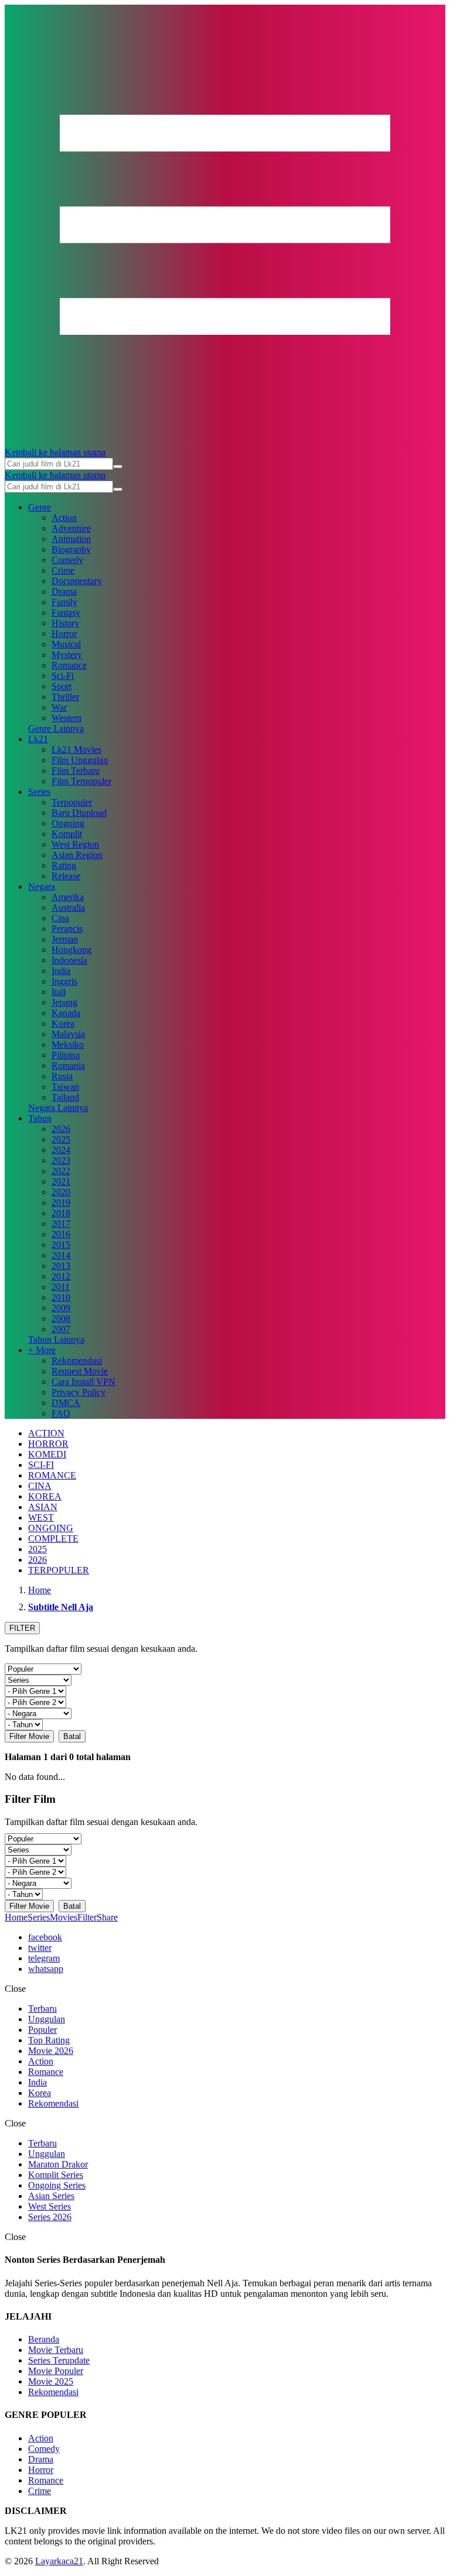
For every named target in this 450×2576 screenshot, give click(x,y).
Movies (64, 1917)
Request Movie (80, 1371)
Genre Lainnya (56, 728)
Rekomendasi (77, 1361)
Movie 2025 (51, 2381)
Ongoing (68, 823)
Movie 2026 (51, 2051)
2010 (61, 1297)
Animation (71, 539)
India (61, 971)
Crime (63, 570)
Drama (64, 591)
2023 (61, 1160)
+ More (42, 1350)
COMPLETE (53, 1539)
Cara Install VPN (83, 1382)
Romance (69, 665)
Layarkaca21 (59, 2561)
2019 (61, 1203)
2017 (61, 1224)
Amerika (68, 897)
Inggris (64, 981)
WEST (41, 1517)
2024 (61, 1150)
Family (64, 602)
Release (66, 876)
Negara (42, 886)
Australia (68, 908)
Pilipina (66, 1055)
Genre (40, 507)
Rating (64, 865)
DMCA (66, 1403)
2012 (61, 1276)
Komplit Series (56, 2175)
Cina (60, 918)
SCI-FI (41, 1465)
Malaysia (68, 1034)
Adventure (71, 528)
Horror (64, 634)
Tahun (40, 1118)
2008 (61, 1318)
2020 (61, 1192)
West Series (50, 2206)
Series (39, 792)
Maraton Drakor (58, 2164)
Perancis (67, 929)
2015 (61, 1245)
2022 (61, 1171)
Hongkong (71, 950)
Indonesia (69, 960)
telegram (44, 1958)
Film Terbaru (76, 771)
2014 (61, 1255)
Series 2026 (50, 2217)
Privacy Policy (79, 1392)
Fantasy (66, 613)
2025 (61, 1139)
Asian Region (77, 855)
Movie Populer (56, 2371)
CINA (40, 1486)
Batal (72, 1736)
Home (16, 1917)
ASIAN (43, 1507)
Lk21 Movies (76, 750)
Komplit (67, 834)
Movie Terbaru (56, 2350)
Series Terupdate (59, 2360)
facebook (45, 1937)
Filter (87, 1917)
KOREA (45, 1496)
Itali (59, 992)
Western (67, 718)
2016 (61, 1234)
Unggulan (47, 2019)
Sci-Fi (63, 676)
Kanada (66, 1013)
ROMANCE (52, 1475)
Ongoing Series (57, 2185)
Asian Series (51, 2196)
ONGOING (51, 1528)
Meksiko (68, 1045)
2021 (61, 1181)
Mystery (67, 655)
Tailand (65, 1097)
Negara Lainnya (58, 1108)
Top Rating (49, 2040)
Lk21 (38, 739)
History (65, 623)
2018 (61, 1213)
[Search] (118, 467)
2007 (61, 1329)
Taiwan (65, 1087)
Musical (66, 644)
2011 (61, 1287)
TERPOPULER (59, 1570)
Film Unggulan (80, 760)
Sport (62, 686)
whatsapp (46, 1969)
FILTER (22, 1628)
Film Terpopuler (81, 781)
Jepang (64, 1002)
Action (64, 518)
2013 (61, 1266)
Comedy (67, 560)
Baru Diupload (79, 813)
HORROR (48, 1444)
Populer (42, 2030)
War (59, 707)
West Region (75, 844)
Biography (71, 549)
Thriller (65, 697)
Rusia (62, 1076)
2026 (61, 1129)
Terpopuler (72, 802)
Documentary (77, 581)
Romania (68, 1066)
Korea (63, 1023)
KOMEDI (47, 1454)
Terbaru (42, 2009)
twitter (40, 1948)
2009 (61, 1308)
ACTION (46, 1433)
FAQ (61, 1413)
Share (107, 1917)
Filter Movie (29, 1736)
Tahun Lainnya (56, 1340)
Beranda (44, 2339)
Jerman (65, 939)
